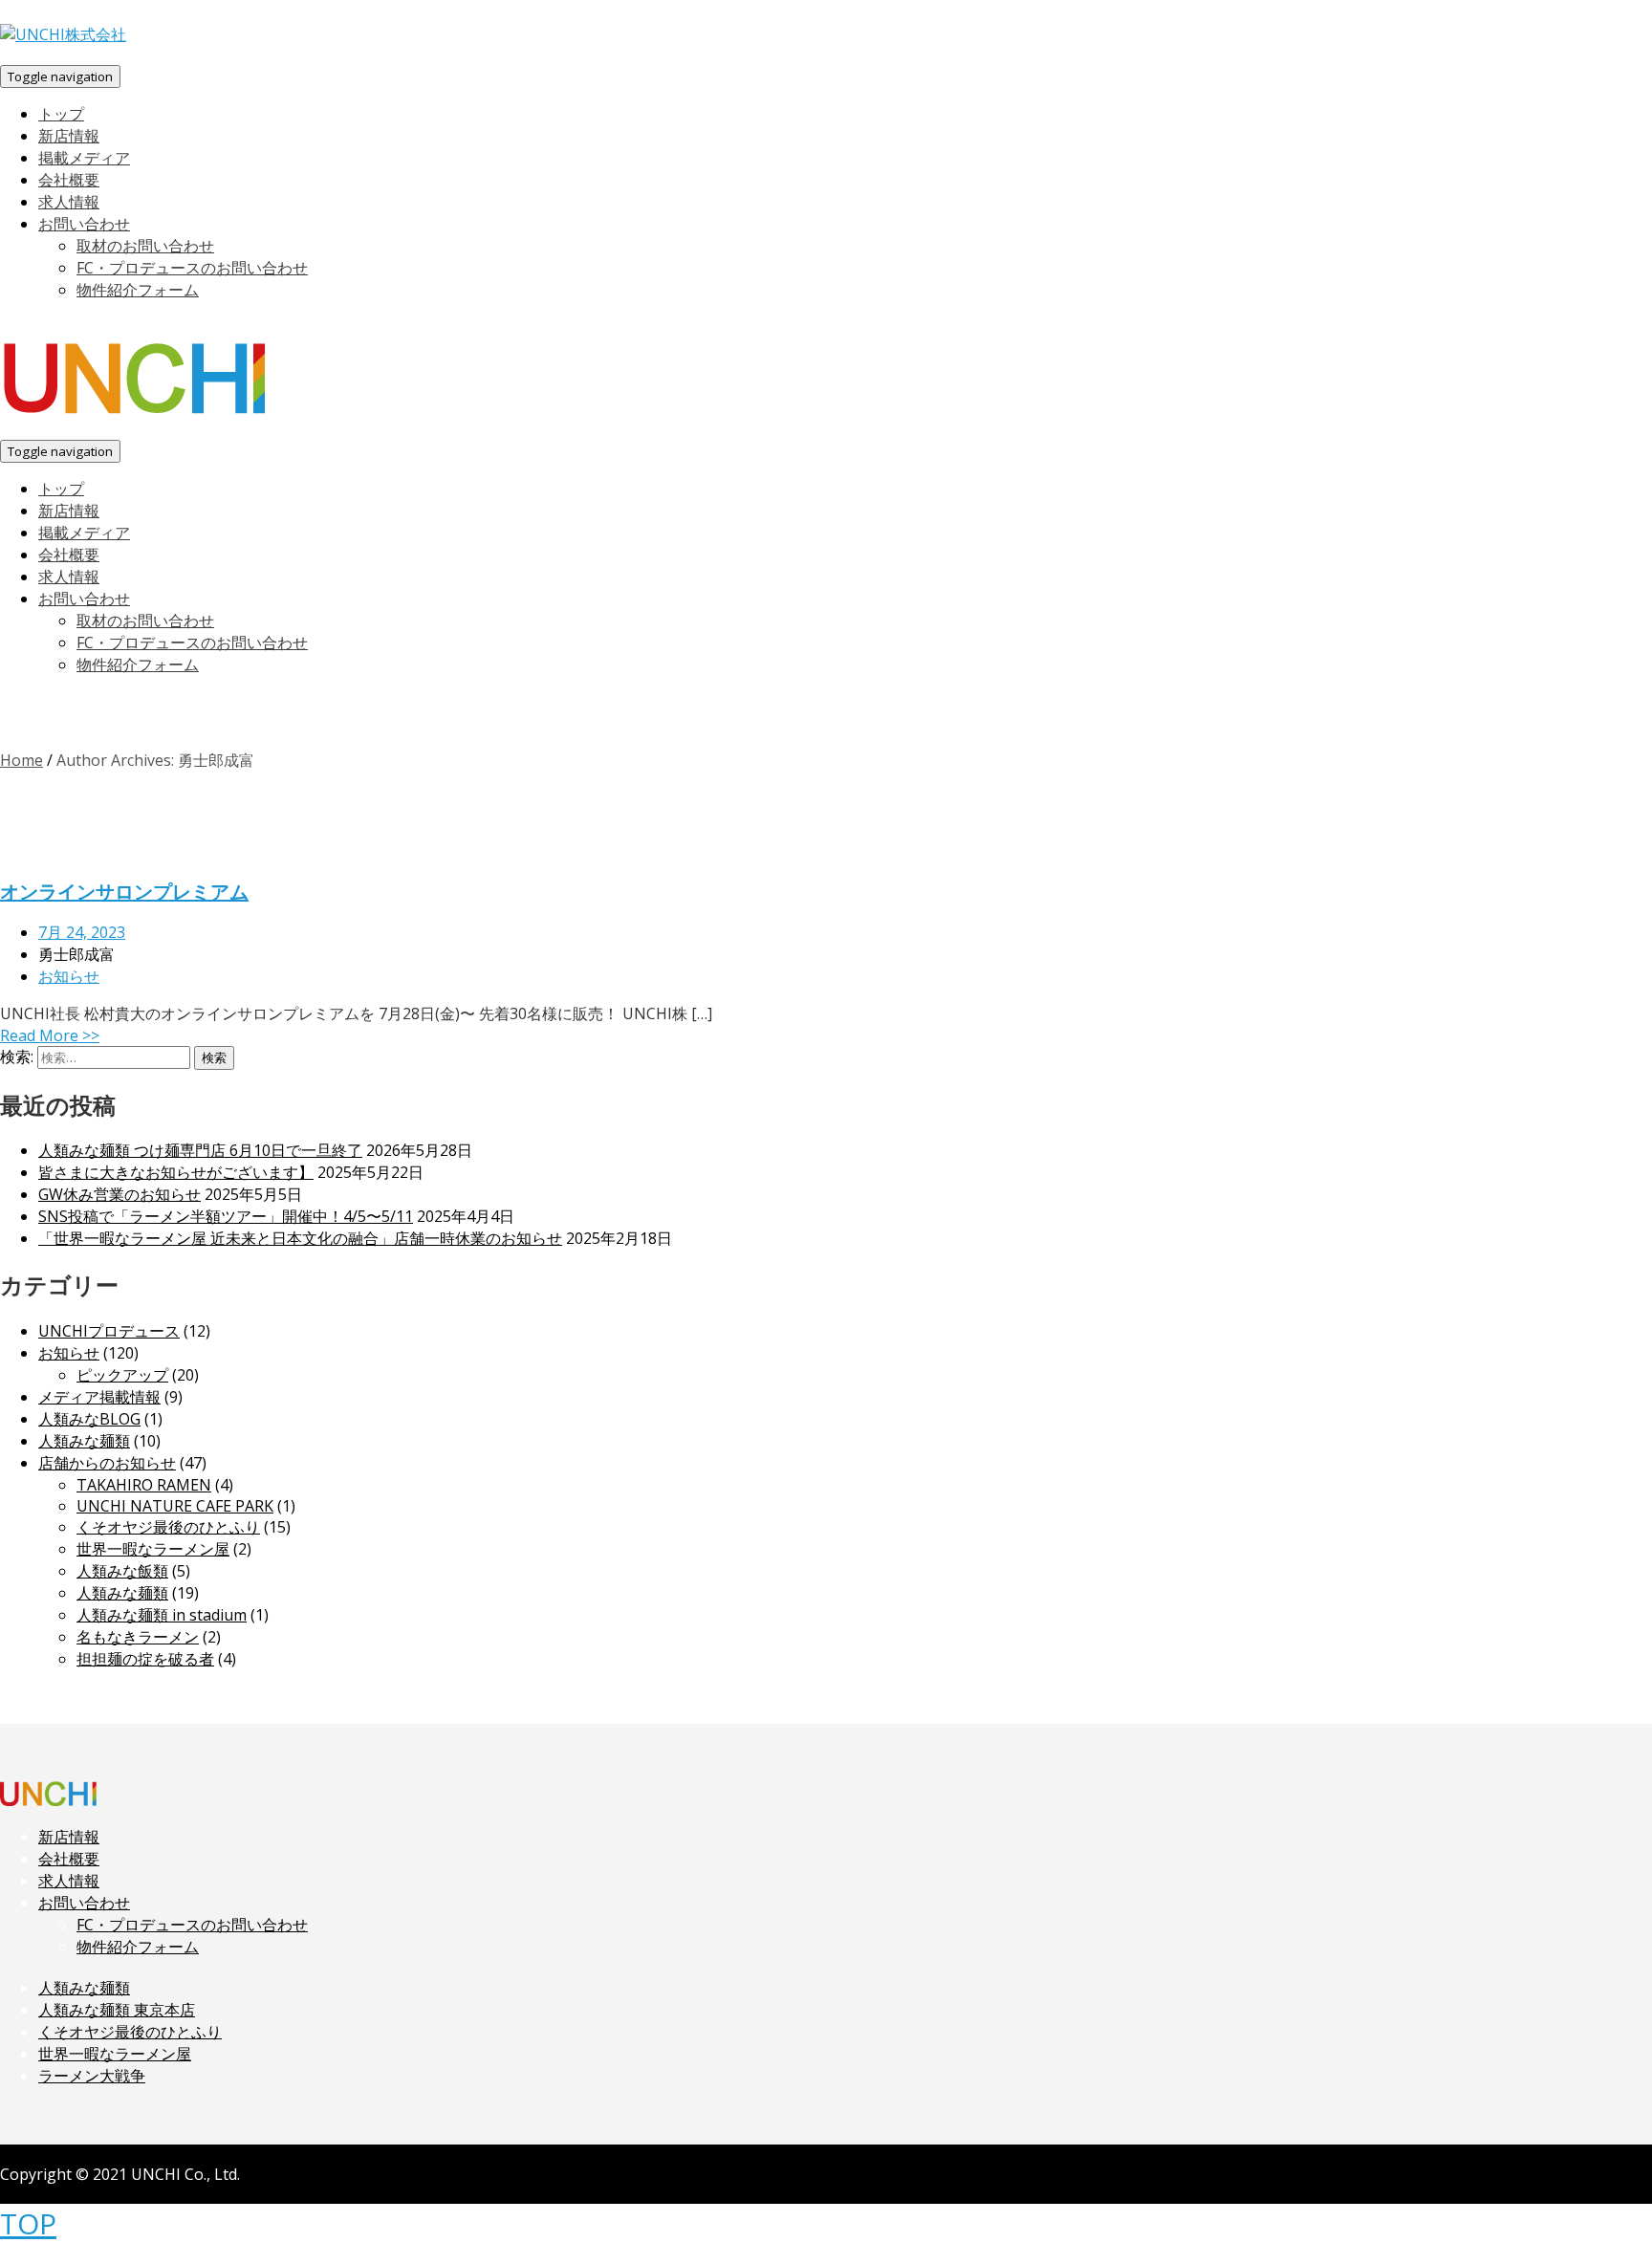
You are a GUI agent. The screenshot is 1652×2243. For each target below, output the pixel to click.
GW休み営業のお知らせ (120, 1194)
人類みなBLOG (89, 1419)
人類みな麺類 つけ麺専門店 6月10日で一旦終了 (200, 1150)
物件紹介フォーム (138, 1947)
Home (22, 760)
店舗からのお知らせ (107, 1463)
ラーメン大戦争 (92, 2076)
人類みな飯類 (122, 1571)
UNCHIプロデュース (109, 1331)
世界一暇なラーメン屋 (153, 1549)
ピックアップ (122, 1375)
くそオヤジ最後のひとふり (168, 1527)
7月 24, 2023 (82, 932)
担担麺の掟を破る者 (145, 1659)
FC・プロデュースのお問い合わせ (192, 1925)
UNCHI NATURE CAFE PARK (175, 1506)
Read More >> (50, 1035)
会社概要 (69, 1859)
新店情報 (69, 1837)
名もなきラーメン (138, 1637)
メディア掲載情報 (99, 1397)
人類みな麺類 (84, 1441)
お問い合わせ (84, 1903)
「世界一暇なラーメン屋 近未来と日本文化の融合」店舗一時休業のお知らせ (300, 1238)
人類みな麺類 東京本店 (117, 2010)
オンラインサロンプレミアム (124, 892)
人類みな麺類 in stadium (162, 1615)
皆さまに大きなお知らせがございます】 (176, 1172)
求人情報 (69, 1881)
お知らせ (69, 976)
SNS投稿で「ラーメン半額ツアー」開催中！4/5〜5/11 (226, 1216)
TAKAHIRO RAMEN (144, 1485)
